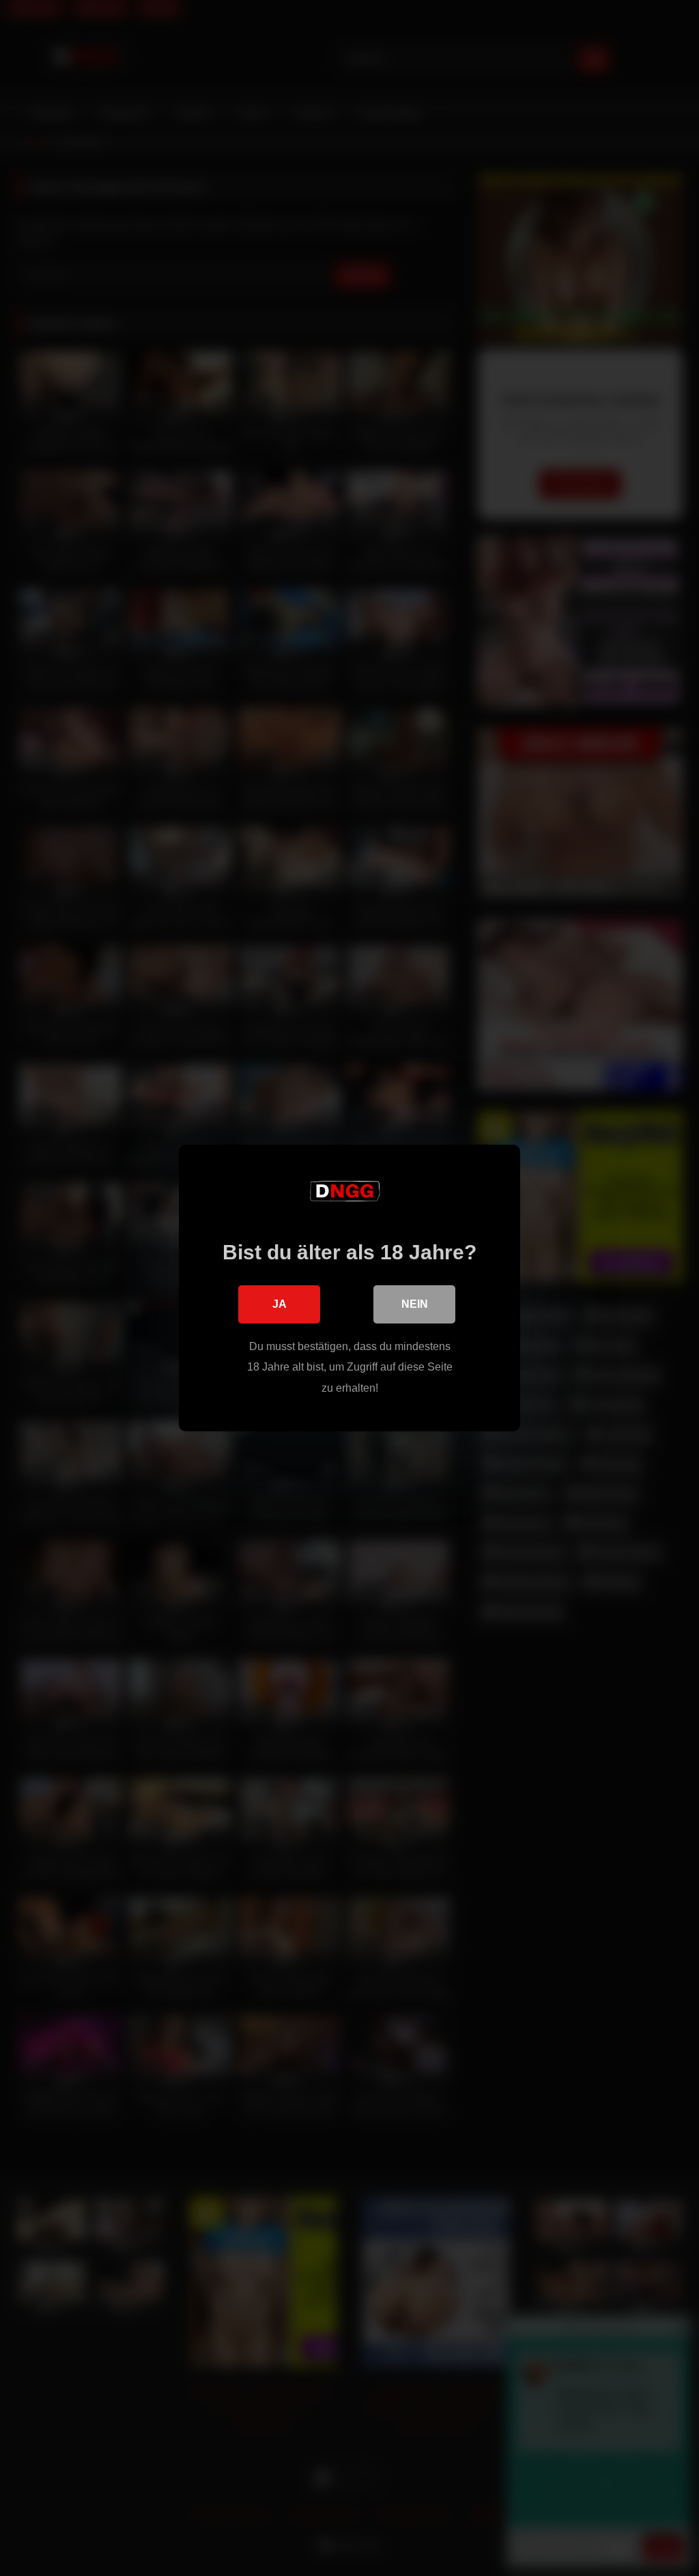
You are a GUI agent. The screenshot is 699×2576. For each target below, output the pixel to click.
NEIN (415, 1304)
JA (280, 1304)
